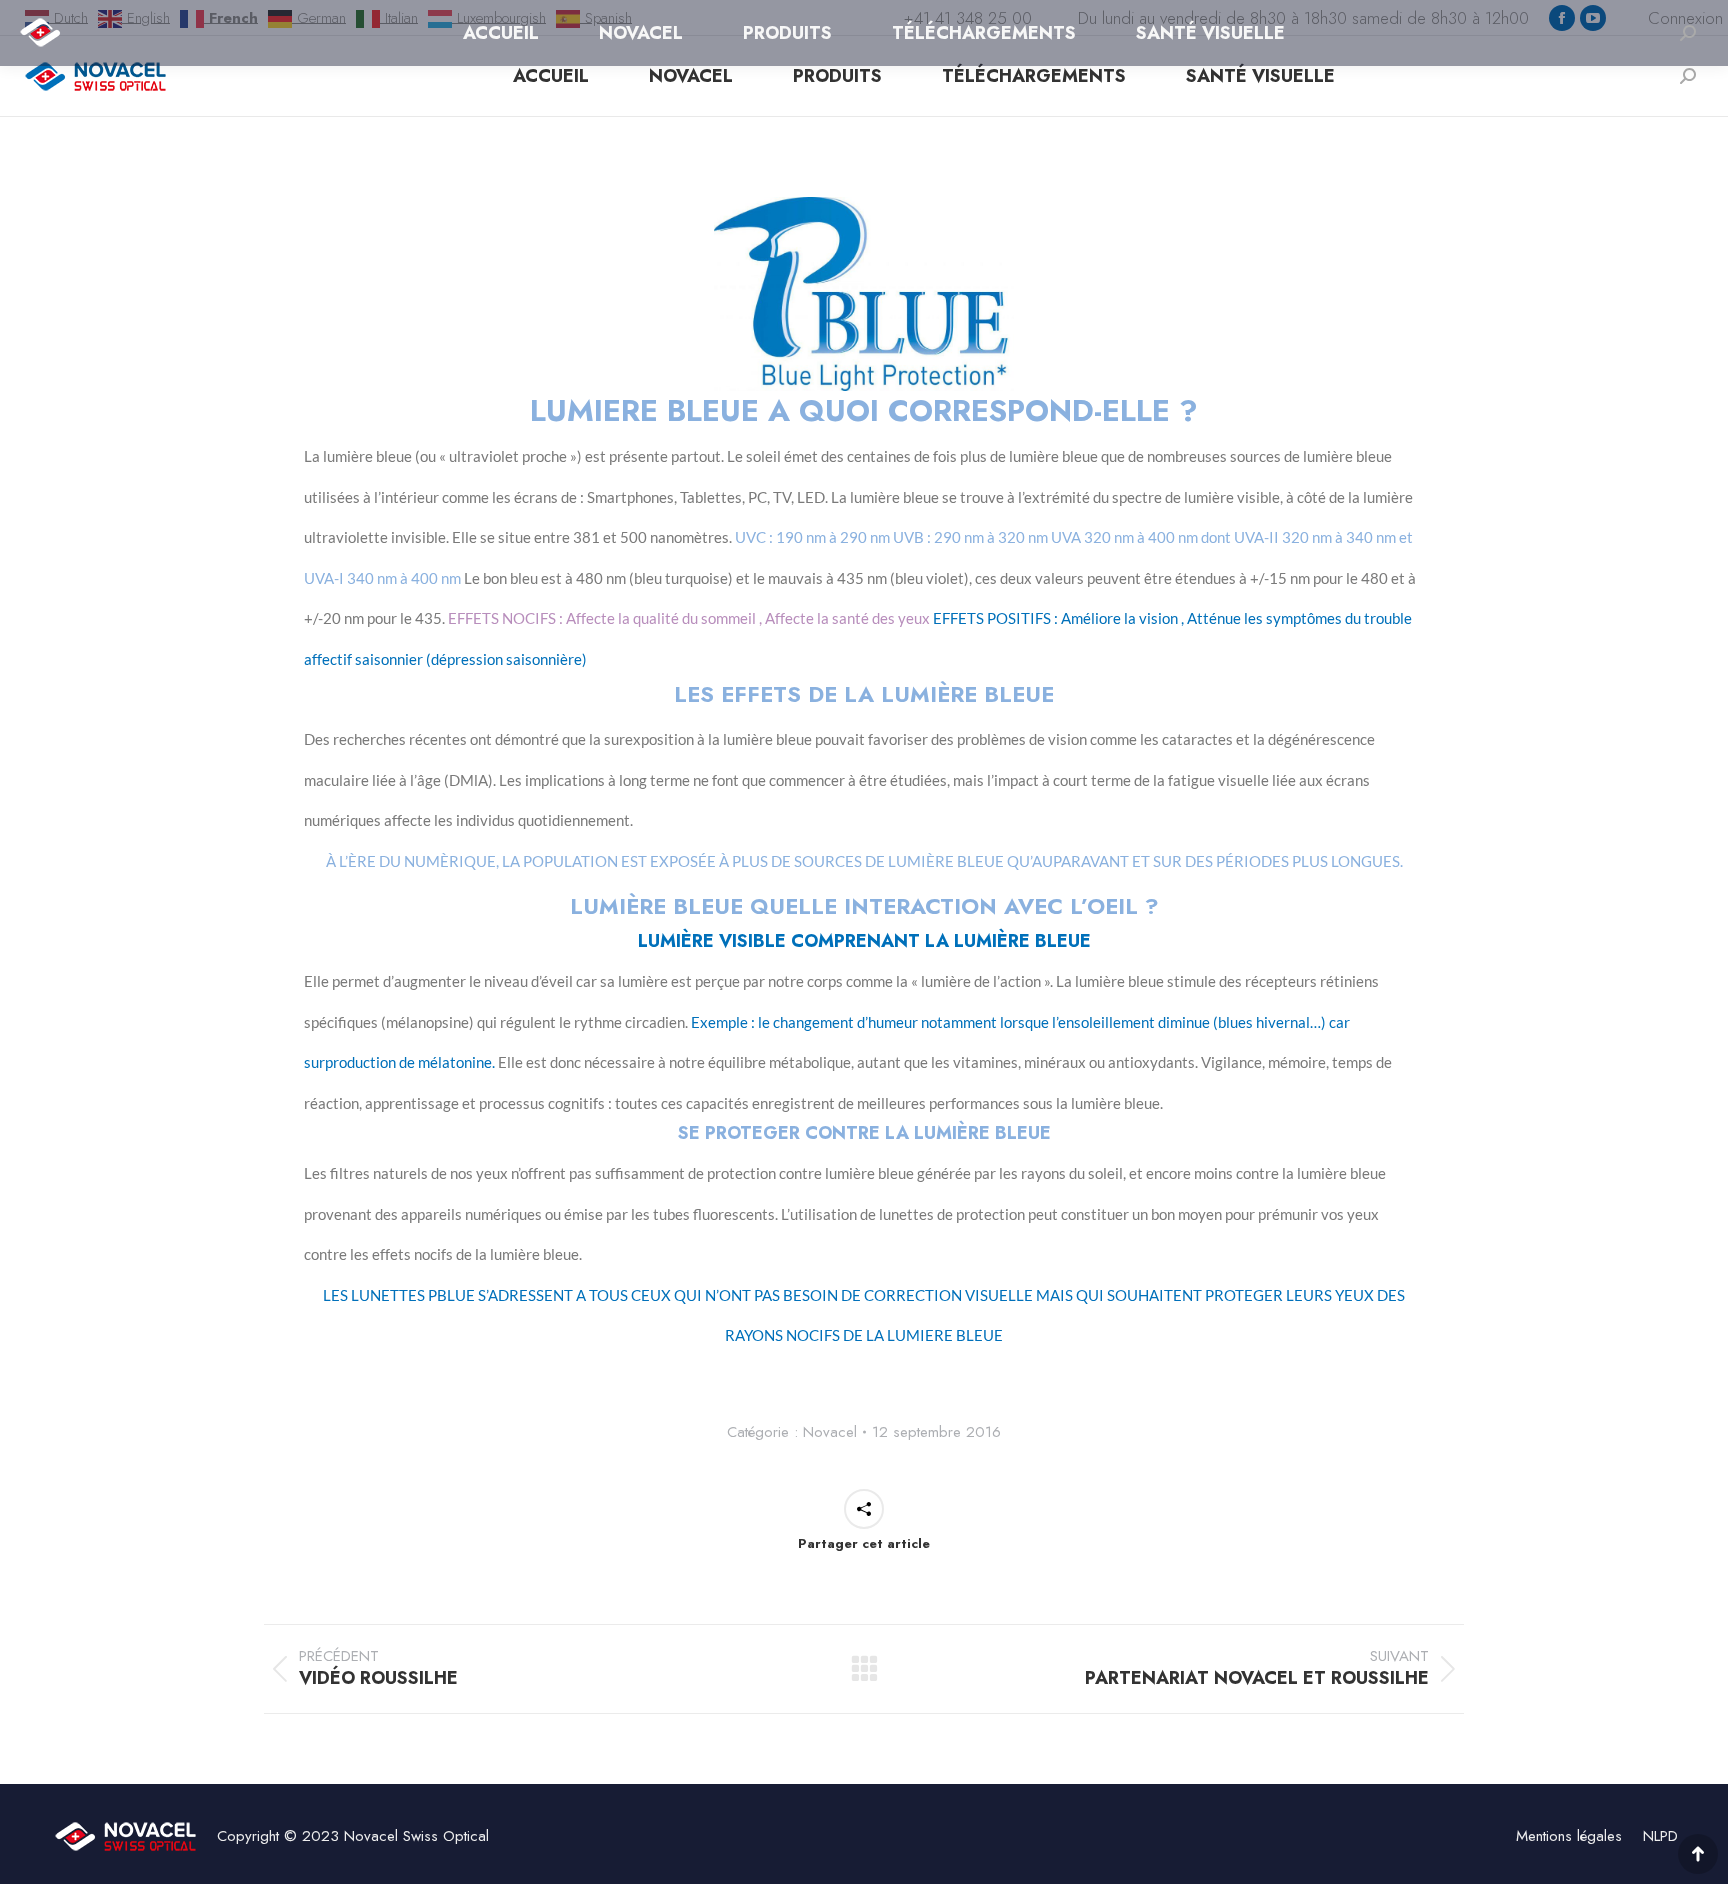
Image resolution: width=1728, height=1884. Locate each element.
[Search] (1688, 76)
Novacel (830, 1432)
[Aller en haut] (1698, 1854)
